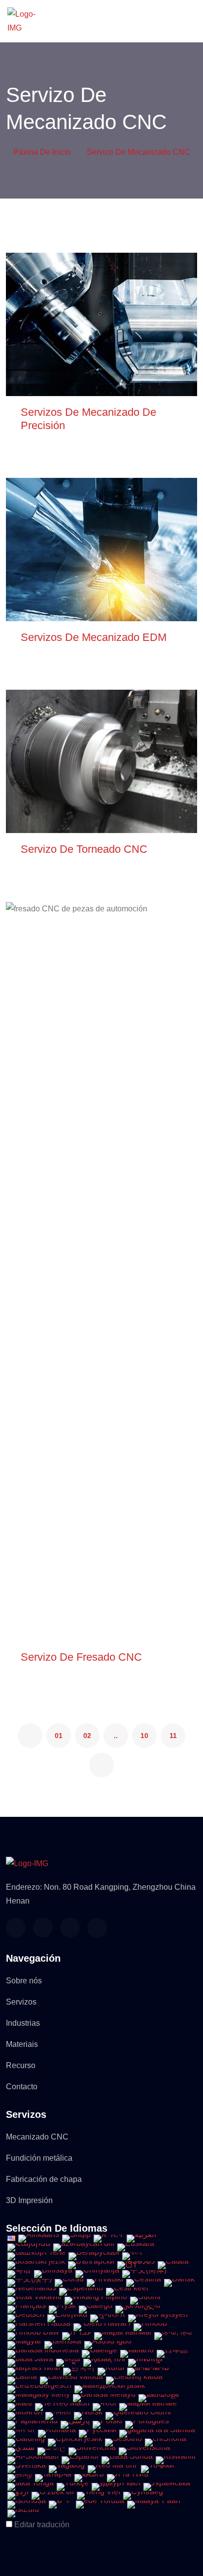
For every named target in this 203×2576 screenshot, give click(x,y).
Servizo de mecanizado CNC (138, 152)
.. (116, 1736)
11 (173, 1736)
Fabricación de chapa (44, 2179)
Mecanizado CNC (37, 2137)
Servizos (21, 2002)
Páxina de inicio (42, 152)
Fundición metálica (39, 2158)
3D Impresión (29, 2200)
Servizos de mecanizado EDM (94, 637)
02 (87, 1736)
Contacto (22, 2087)
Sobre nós (24, 1981)
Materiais (22, 2044)
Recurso (21, 2065)
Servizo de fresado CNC (81, 1657)
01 (59, 1736)
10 (144, 1736)
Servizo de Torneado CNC (84, 849)
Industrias (23, 2023)
